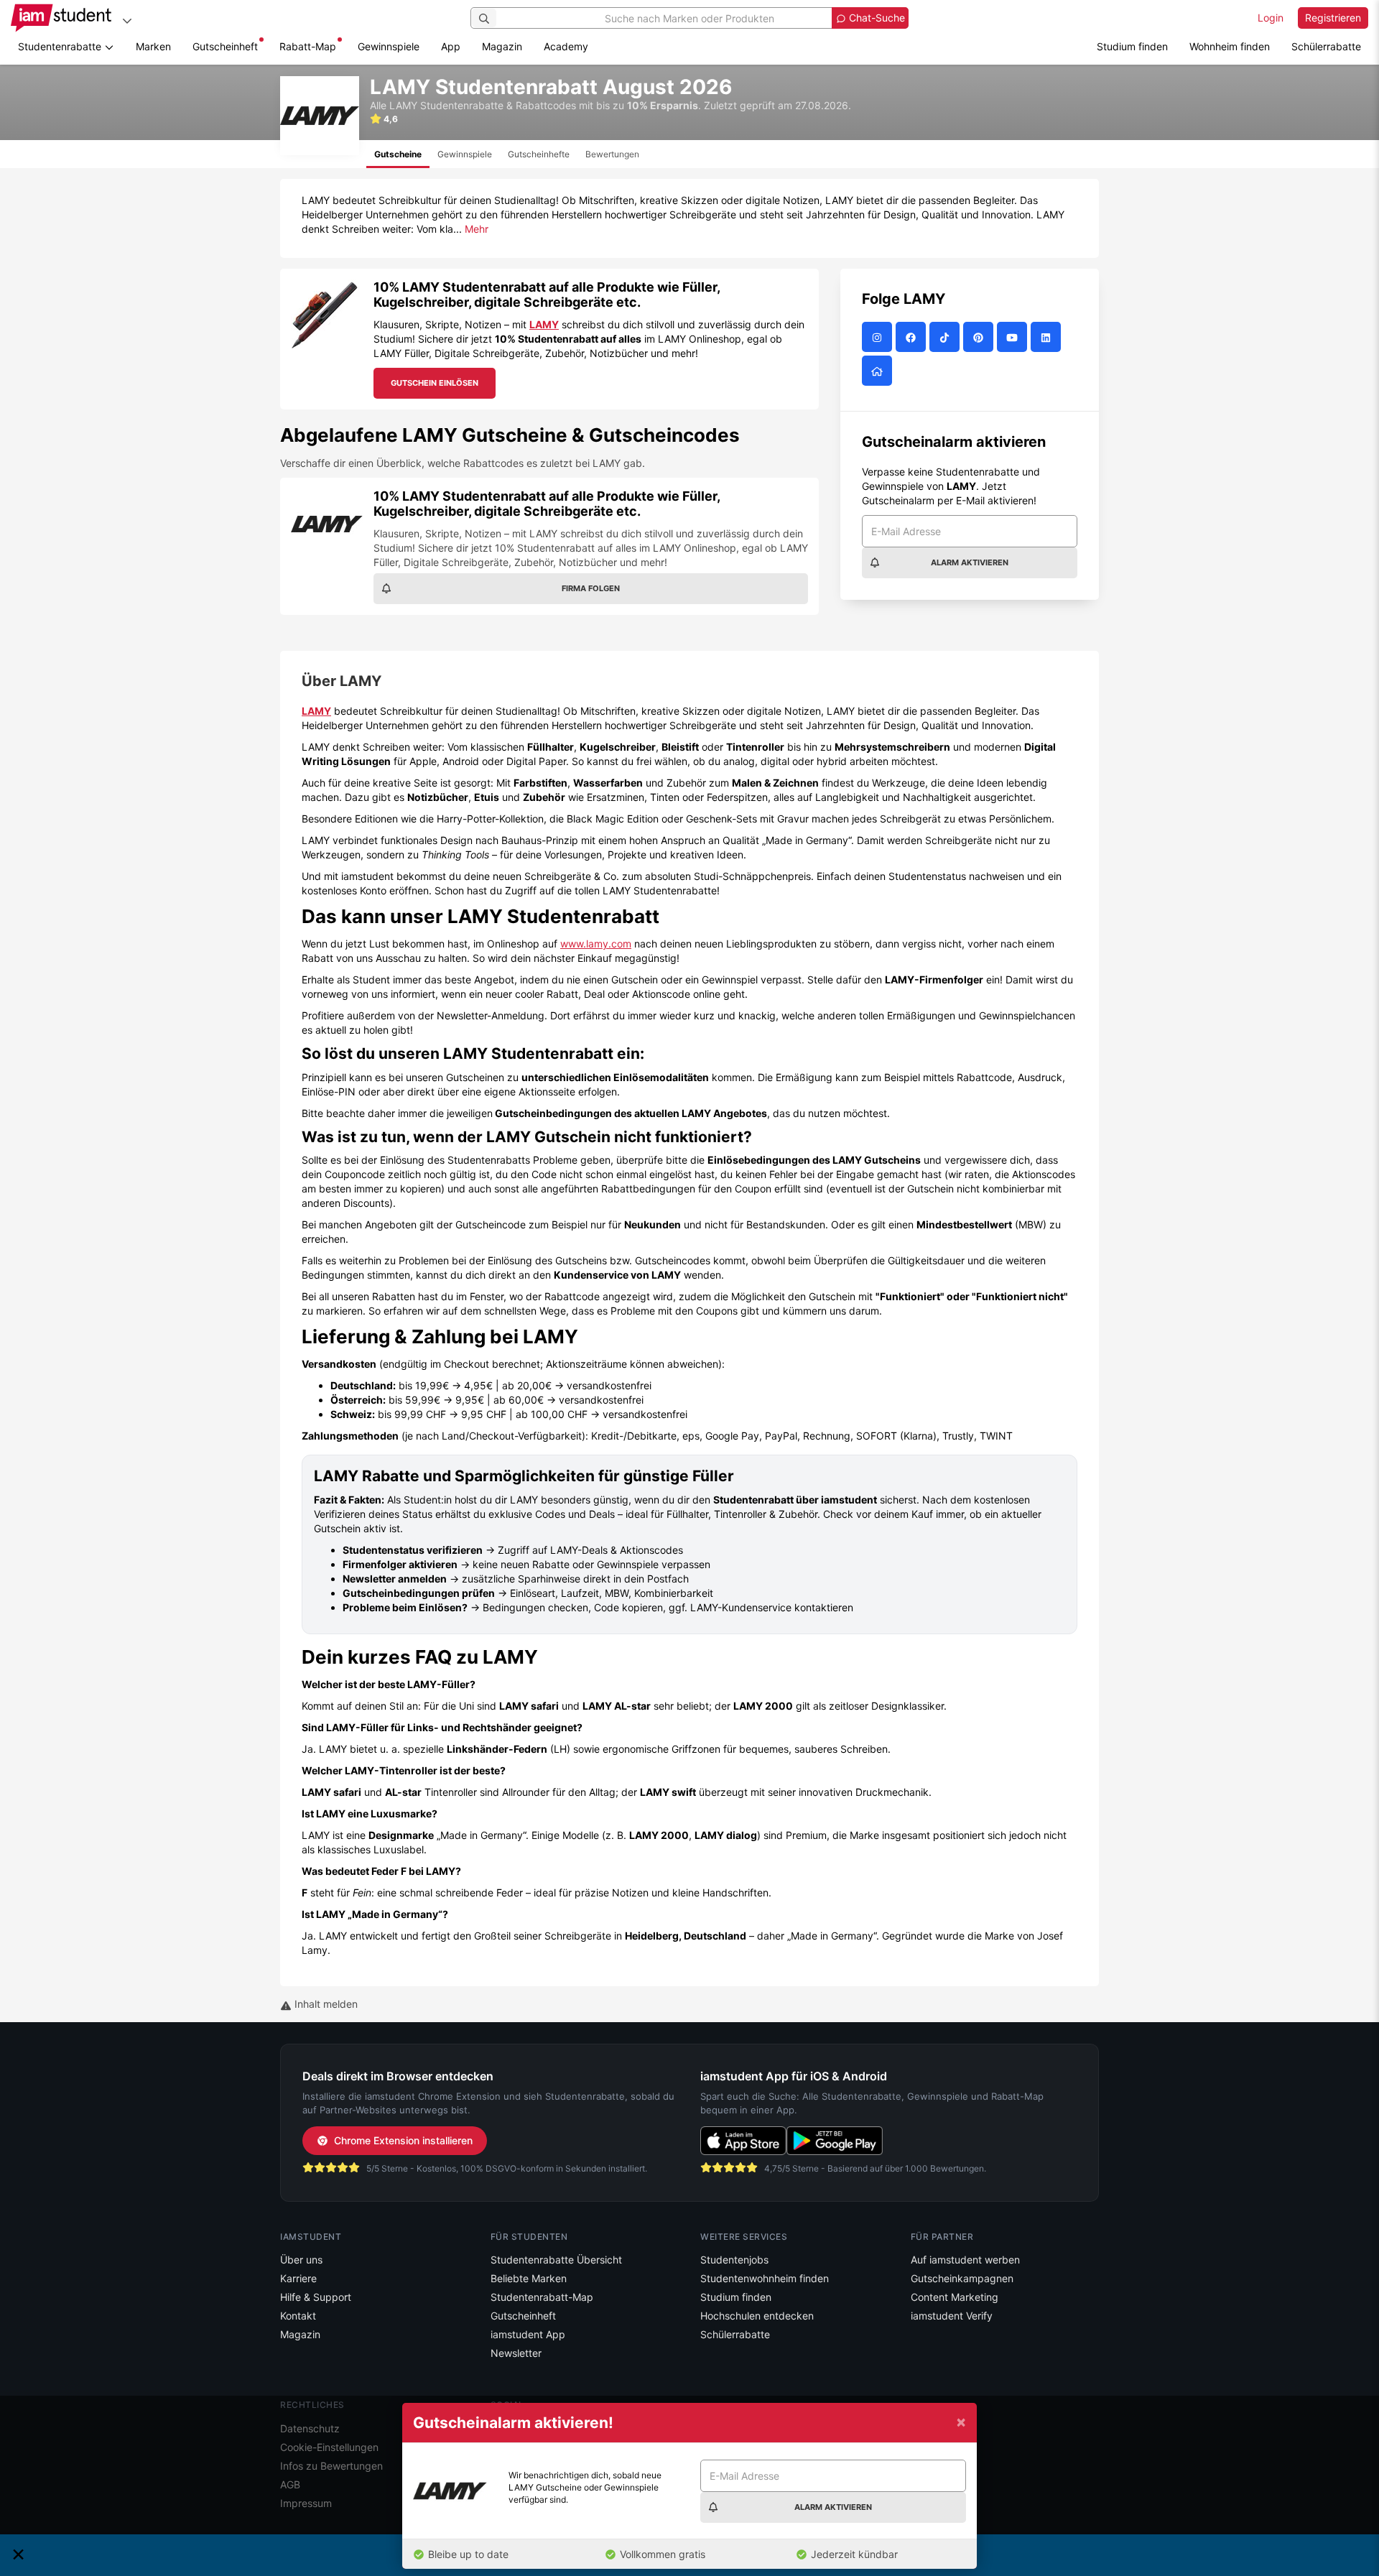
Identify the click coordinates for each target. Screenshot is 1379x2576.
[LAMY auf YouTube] (1014, 337)
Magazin (502, 46)
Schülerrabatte (1326, 46)
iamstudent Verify (952, 2316)
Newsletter (516, 2353)
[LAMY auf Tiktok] (946, 337)
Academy (566, 46)
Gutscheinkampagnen (962, 2278)
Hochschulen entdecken (757, 2316)
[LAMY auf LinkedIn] (1048, 337)
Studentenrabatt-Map (542, 2297)
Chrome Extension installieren (403, 2140)
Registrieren (1333, 18)
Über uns (301, 2260)
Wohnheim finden (1230, 46)
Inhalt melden (325, 2004)
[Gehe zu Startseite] (61, 18)
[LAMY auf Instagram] (879, 337)
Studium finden (1132, 46)
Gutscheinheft (225, 46)
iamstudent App (528, 2334)
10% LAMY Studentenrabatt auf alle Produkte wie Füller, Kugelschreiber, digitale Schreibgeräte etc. (547, 295)
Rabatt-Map (308, 46)
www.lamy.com (596, 944)
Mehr (477, 229)
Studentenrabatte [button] (61, 46)
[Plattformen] (127, 20)
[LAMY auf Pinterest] (980, 337)
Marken (153, 46)
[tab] (398, 154)
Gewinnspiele (389, 46)
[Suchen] (484, 18)
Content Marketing (955, 2297)
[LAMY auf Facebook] (913, 337)
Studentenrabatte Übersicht (556, 2260)
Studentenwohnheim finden (765, 2278)
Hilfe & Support (316, 2297)
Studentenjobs (734, 2260)
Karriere (298, 2278)
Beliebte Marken (529, 2278)
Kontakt (298, 2316)
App (451, 46)
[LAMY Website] (879, 371)
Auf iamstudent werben (965, 2260)
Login (1271, 18)
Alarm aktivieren (970, 562)
